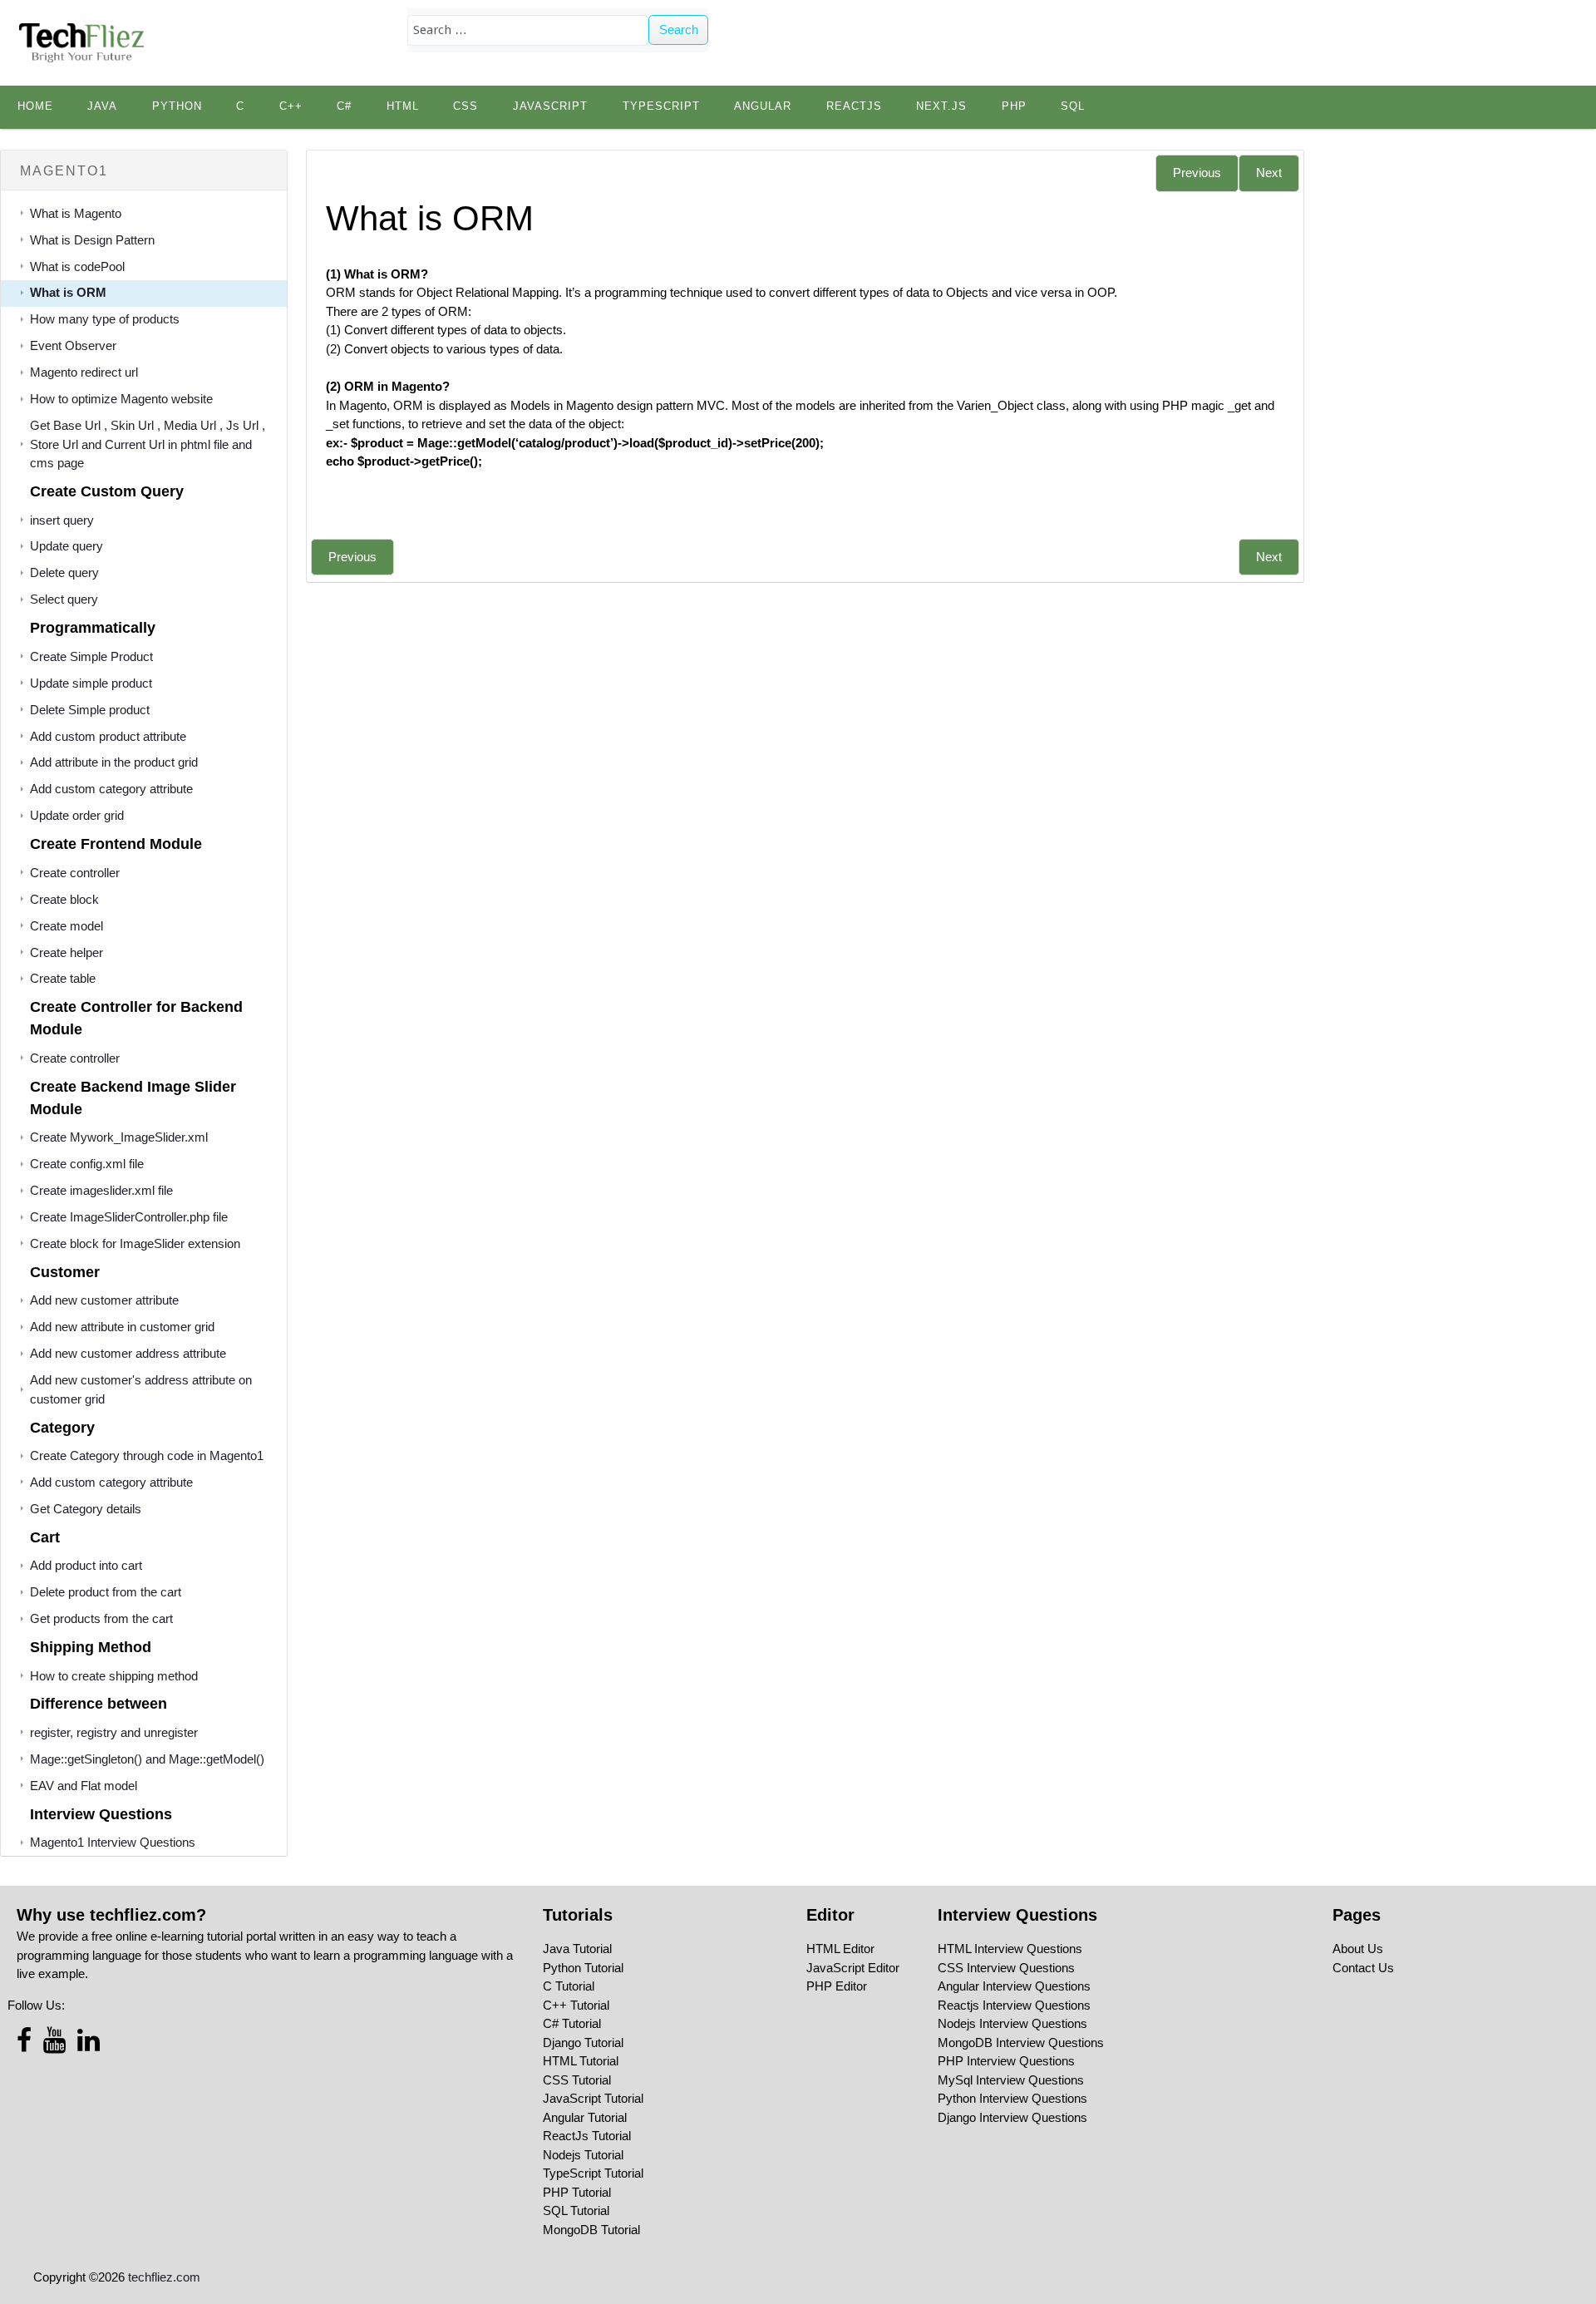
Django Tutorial (583, 2043)
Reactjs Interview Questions (1014, 2005)
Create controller (75, 873)
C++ (291, 106)
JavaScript (550, 106)
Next (1269, 173)
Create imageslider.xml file (101, 1190)
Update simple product (91, 683)
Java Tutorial (577, 1949)
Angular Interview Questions (1014, 1986)
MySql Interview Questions (1011, 2080)
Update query (66, 546)
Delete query (64, 572)
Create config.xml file (87, 1164)
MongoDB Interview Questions (1021, 2043)
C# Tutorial (572, 2023)
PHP (1014, 106)
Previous (1197, 173)
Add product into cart (86, 1565)
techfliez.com (164, 2277)
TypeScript (661, 106)
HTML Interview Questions (1010, 1949)
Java (102, 106)
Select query (64, 599)
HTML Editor (840, 1949)
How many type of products (105, 319)
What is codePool (77, 266)
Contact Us (1363, 1968)
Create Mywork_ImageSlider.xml (119, 1137)
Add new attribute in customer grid (122, 1327)
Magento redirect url (84, 372)
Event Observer (73, 345)
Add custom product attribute (108, 736)
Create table (63, 978)
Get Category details (86, 1509)
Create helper (66, 952)
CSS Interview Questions (1006, 1968)
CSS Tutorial (577, 2080)
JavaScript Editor (853, 1968)
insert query (62, 520)
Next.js (941, 106)
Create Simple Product (91, 656)
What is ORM (68, 292)
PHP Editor (837, 1986)
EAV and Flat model (84, 1786)
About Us (1358, 1949)
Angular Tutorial (585, 2117)
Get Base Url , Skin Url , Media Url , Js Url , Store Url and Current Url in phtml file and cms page (148, 444)
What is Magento (76, 213)
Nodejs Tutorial (583, 2155)
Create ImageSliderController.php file (129, 1217)
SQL (1073, 106)
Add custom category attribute (111, 789)
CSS (465, 106)
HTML (403, 106)
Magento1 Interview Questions (113, 1842)
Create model (66, 926)
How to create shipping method (114, 1676)
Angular (763, 106)
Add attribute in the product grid (114, 762)
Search (679, 30)
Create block (64, 899)
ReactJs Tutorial (587, 2136)
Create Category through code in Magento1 (147, 1455)
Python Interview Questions (1012, 2098)
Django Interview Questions (1012, 2117)
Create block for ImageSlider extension (135, 1243)
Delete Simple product (90, 710)
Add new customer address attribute (128, 1353)
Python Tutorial (583, 1968)
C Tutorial (569, 1986)
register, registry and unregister (114, 1732)
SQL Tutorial (576, 2210)
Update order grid (77, 815)
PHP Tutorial (577, 2192)
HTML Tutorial (581, 2061)
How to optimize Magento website (121, 399)
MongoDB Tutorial (591, 2230)
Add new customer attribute (104, 1300)
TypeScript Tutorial (593, 2173)
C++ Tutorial (576, 2005)
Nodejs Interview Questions (1012, 2023)
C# (344, 106)
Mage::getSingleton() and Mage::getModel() (147, 1759)
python (177, 106)
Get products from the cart (101, 1618)
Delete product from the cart (106, 1592)
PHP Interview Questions (1006, 2061)
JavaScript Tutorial (593, 2098)
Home (35, 106)
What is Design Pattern (92, 240)
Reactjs (854, 106)
